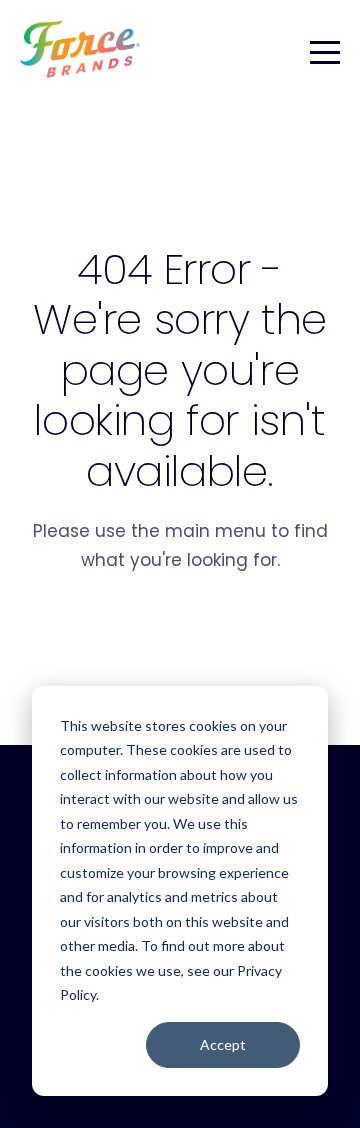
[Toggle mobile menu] (325, 49)
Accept (223, 1044)
